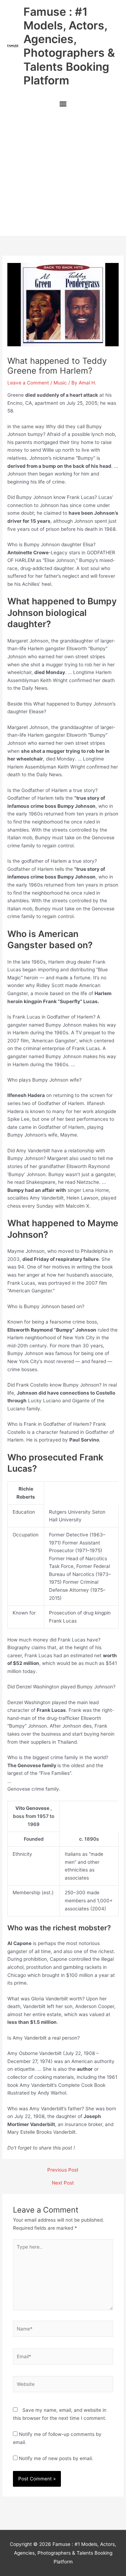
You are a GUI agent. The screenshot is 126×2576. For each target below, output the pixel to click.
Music (60, 383)
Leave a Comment (28, 383)
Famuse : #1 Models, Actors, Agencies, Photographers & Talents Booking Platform (69, 46)
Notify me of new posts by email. (56, 2458)
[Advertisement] (63, 175)
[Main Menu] (63, 105)
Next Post (63, 2183)
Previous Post (63, 2170)
